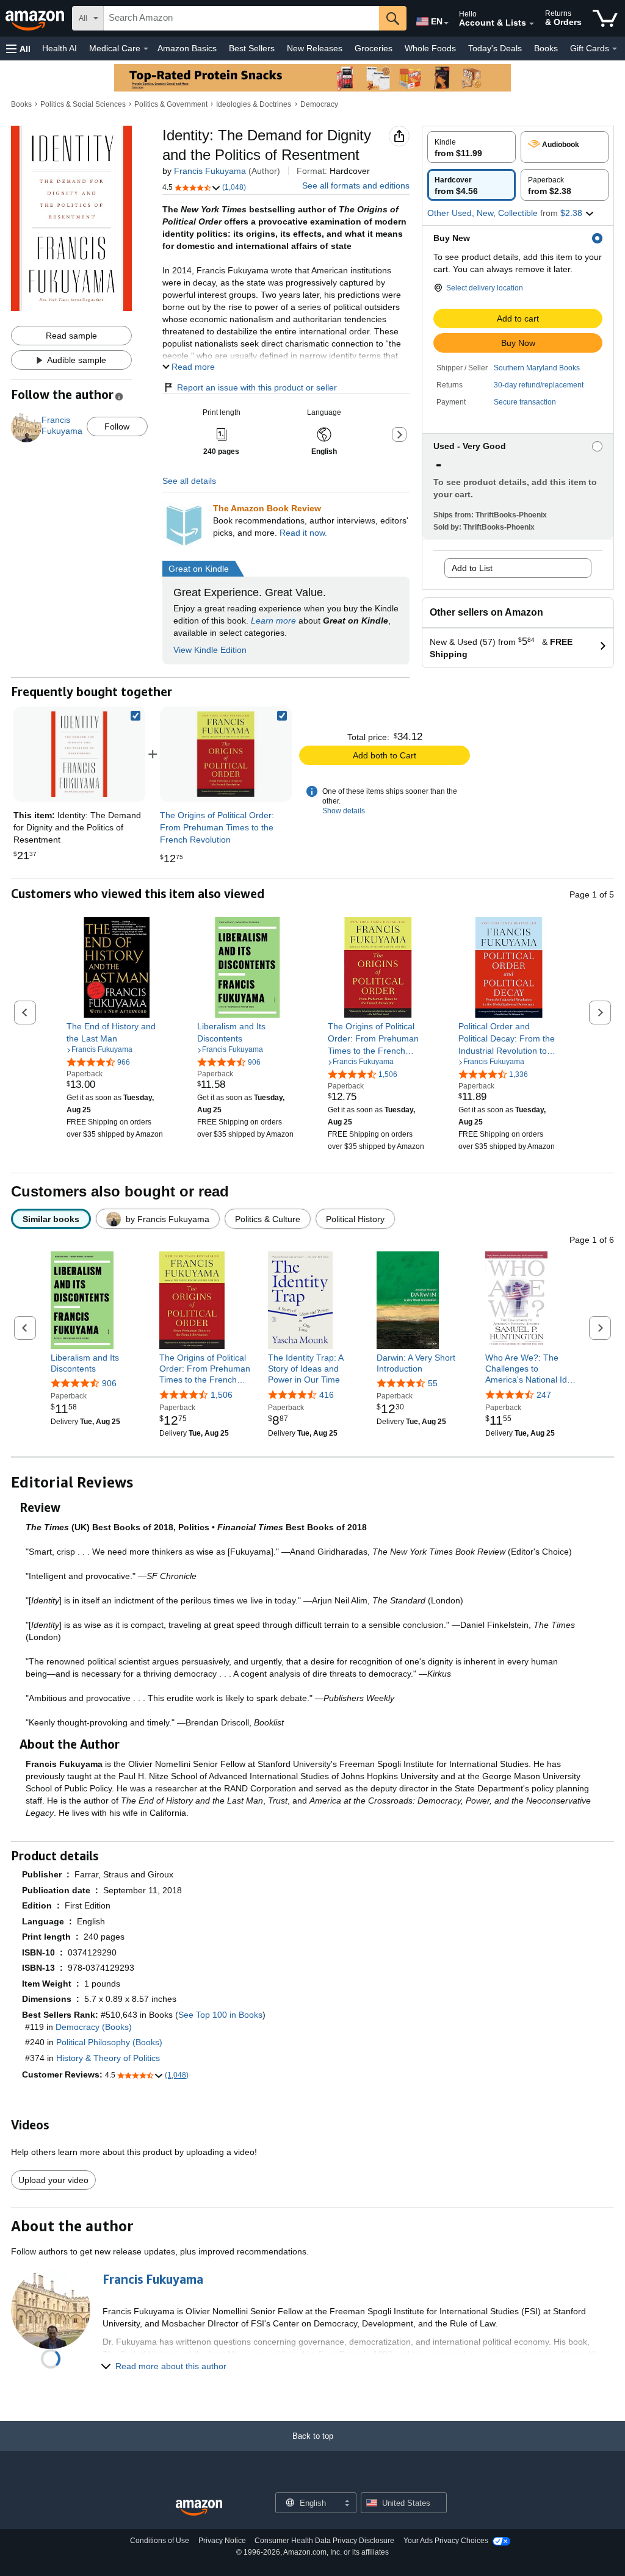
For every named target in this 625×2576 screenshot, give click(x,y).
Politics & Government (171, 104)
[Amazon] (36, 18)
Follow (117, 426)
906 (109, 1383)
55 (433, 1383)
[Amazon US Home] (199, 2508)
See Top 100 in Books (220, 2015)
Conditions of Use (160, 2541)
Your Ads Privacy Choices (446, 2541)
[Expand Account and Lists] (532, 24)
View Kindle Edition (210, 650)
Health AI (60, 48)
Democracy (319, 104)
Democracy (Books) (94, 2027)
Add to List (472, 568)
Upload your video (53, 2180)
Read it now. (303, 533)
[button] (18, 49)
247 (544, 1395)
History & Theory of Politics (108, 2058)
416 (327, 1395)
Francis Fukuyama (210, 171)
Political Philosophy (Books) (109, 2042)
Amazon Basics (187, 48)
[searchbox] (241, 18)
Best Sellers (252, 48)
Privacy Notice (222, 2541)
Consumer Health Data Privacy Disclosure (324, 2541)
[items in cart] (605, 18)
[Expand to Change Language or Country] (446, 23)
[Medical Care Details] (146, 49)
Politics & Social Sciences (83, 104)
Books (546, 48)
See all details (189, 481)
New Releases (315, 48)
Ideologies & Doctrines (254, 104)
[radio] (471, 147)
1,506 (222, 1395)
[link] (226, 754)
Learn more (273, 621)
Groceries (374, 48)
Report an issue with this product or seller (257, 387)
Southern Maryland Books (537, 368)
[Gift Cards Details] (615, 49)
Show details (344, 811)
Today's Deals (495, 48)
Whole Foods (430, 48)
